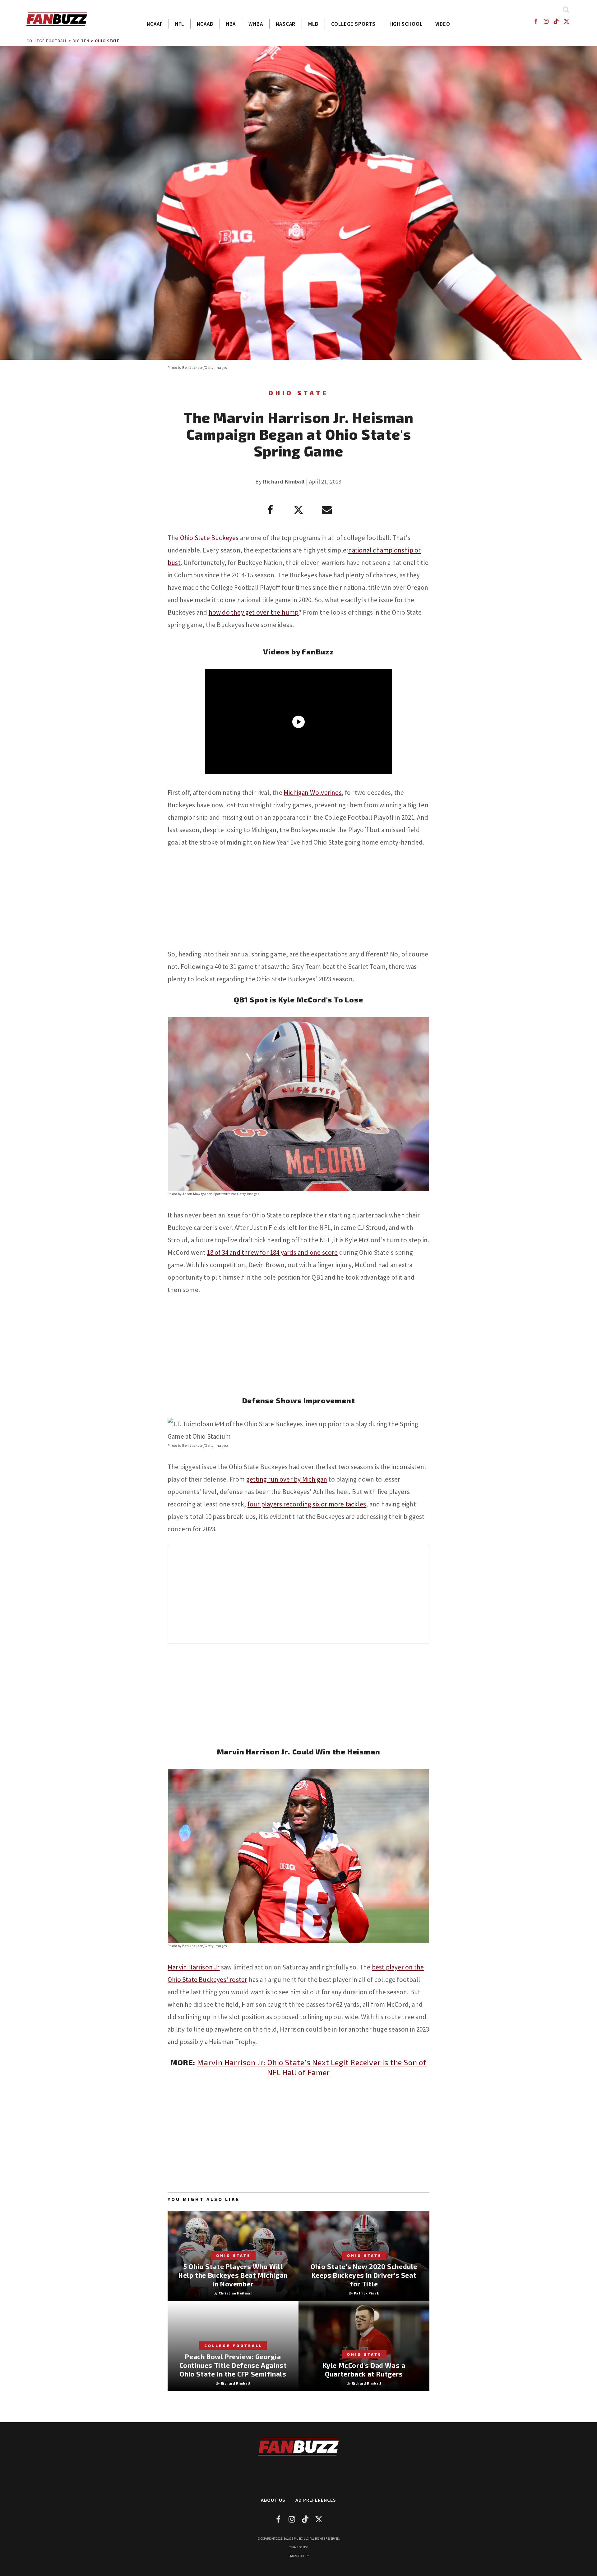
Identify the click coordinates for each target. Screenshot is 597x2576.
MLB (313, 24)
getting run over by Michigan (287, 1479)
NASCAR (286, 24)
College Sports (353, 24)
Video (443, 24)
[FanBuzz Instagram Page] (546, 21)
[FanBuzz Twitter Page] (567, 21)
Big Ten (81, 41)
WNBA (256, 24)
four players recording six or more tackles (307, 1504)
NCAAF (155, 24)
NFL (180, 24)
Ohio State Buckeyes (209, 538)
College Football (47, 41)
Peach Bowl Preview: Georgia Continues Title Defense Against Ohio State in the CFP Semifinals (233, 2365)
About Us (273, 2500)
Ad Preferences (316, 2500)
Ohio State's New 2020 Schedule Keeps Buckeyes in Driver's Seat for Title (364, 2275)
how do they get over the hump (254, 612)
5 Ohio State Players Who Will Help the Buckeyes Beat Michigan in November (233, 2275)
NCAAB (205, 24)
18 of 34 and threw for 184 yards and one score (272, 1252)
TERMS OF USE (299, 2547)
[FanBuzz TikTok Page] (556, 21)
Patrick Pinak (366, 2293)
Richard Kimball (284, 481)
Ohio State (107, 41)
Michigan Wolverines (313, 793)
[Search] (566, 9)
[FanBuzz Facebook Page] (536, 21)
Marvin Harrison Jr (194, 1967)
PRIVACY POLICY (299, 2556)
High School (405, 24)
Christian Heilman (236, 2293)
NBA (231, 24)
